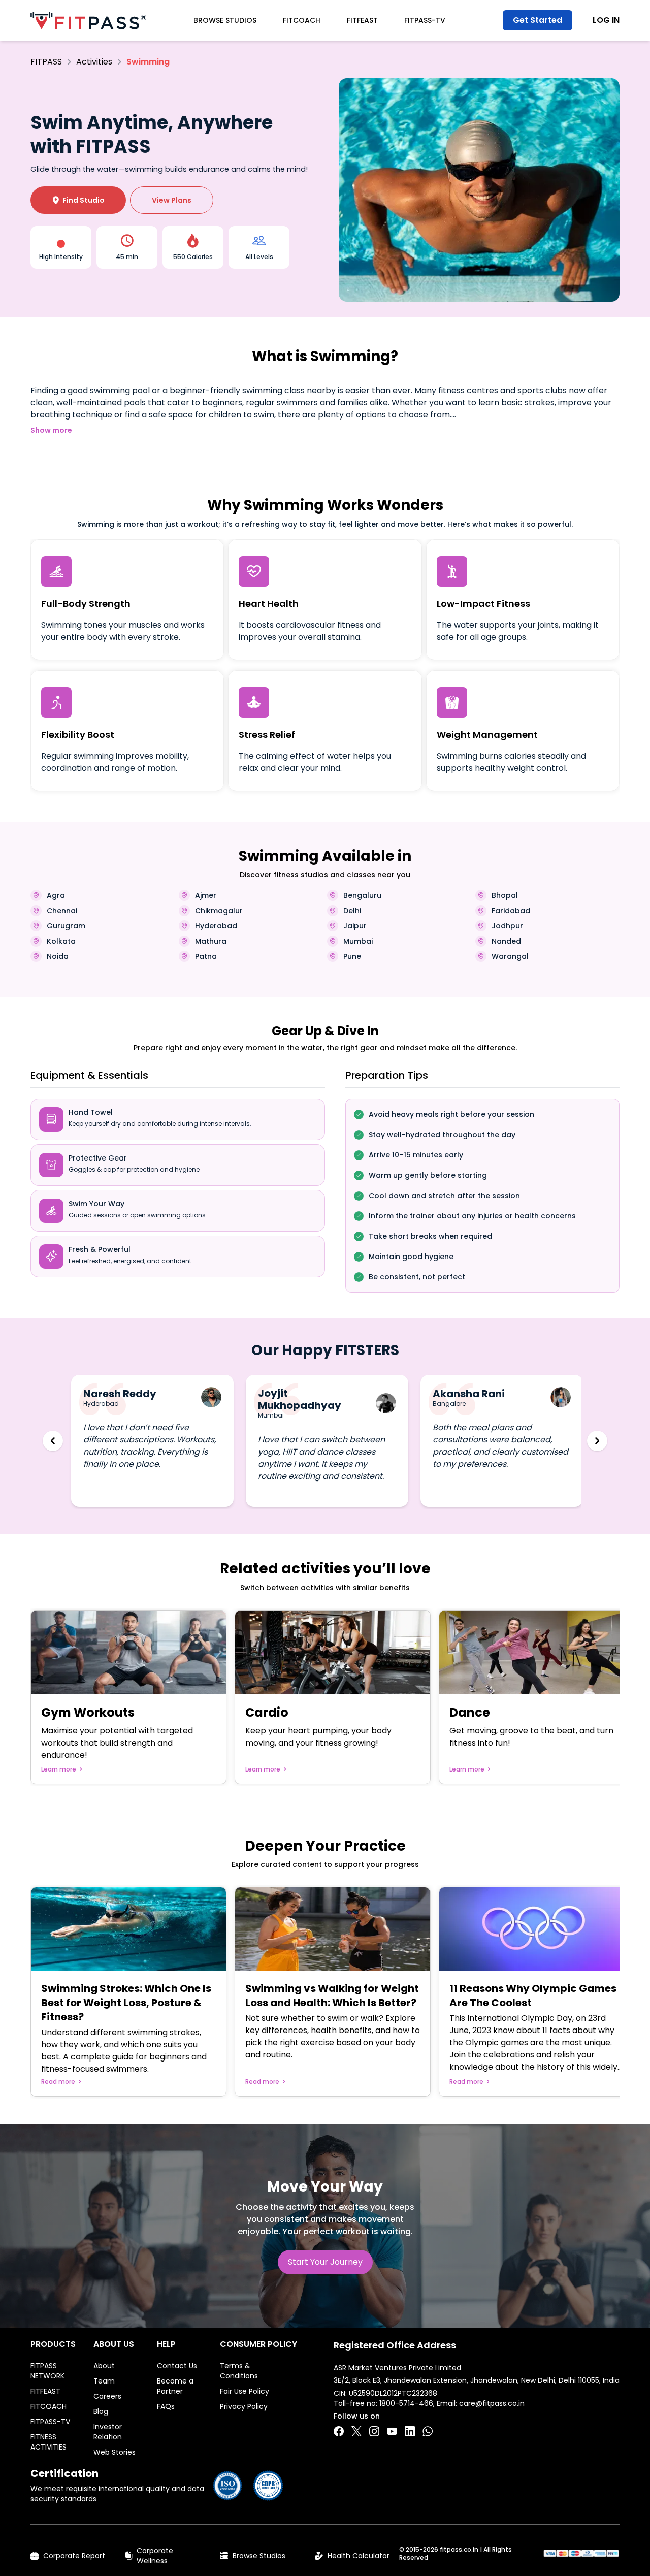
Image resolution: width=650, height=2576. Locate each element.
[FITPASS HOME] (88, 21)
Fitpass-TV (425, 20)
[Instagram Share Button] (374, 2431)
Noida (58, 956)
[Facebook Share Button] (339, 2431)
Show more (51, 430)
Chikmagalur (219, 911)
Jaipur (355, 926)
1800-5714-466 (406, 2403)
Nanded (506, 941)
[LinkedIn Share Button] (410, 2431)
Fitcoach (302, 20)
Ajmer (206, 895)
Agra (56, 895)
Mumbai (358, 941)
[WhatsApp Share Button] (428, 2431)
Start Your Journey (325, 2262)
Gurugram (66, 926)
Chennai (62, 911)
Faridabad (511, 911)
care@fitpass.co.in (492, 2403)
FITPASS (46, 62)
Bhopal (505, 895)
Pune (352, 956)
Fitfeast (362, 20)
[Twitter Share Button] (356, 2431)
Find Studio (78, 200)
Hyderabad (216, 926)
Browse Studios (225, 20)
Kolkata (61, 941)
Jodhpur (507, 926)
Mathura (211, 941)
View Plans (172, 200)
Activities (94, 62)
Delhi (352, 911)
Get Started (538, 20)
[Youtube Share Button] (392, 2431)
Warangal (510, 956)
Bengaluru (362, 895)
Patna (206, 956)
